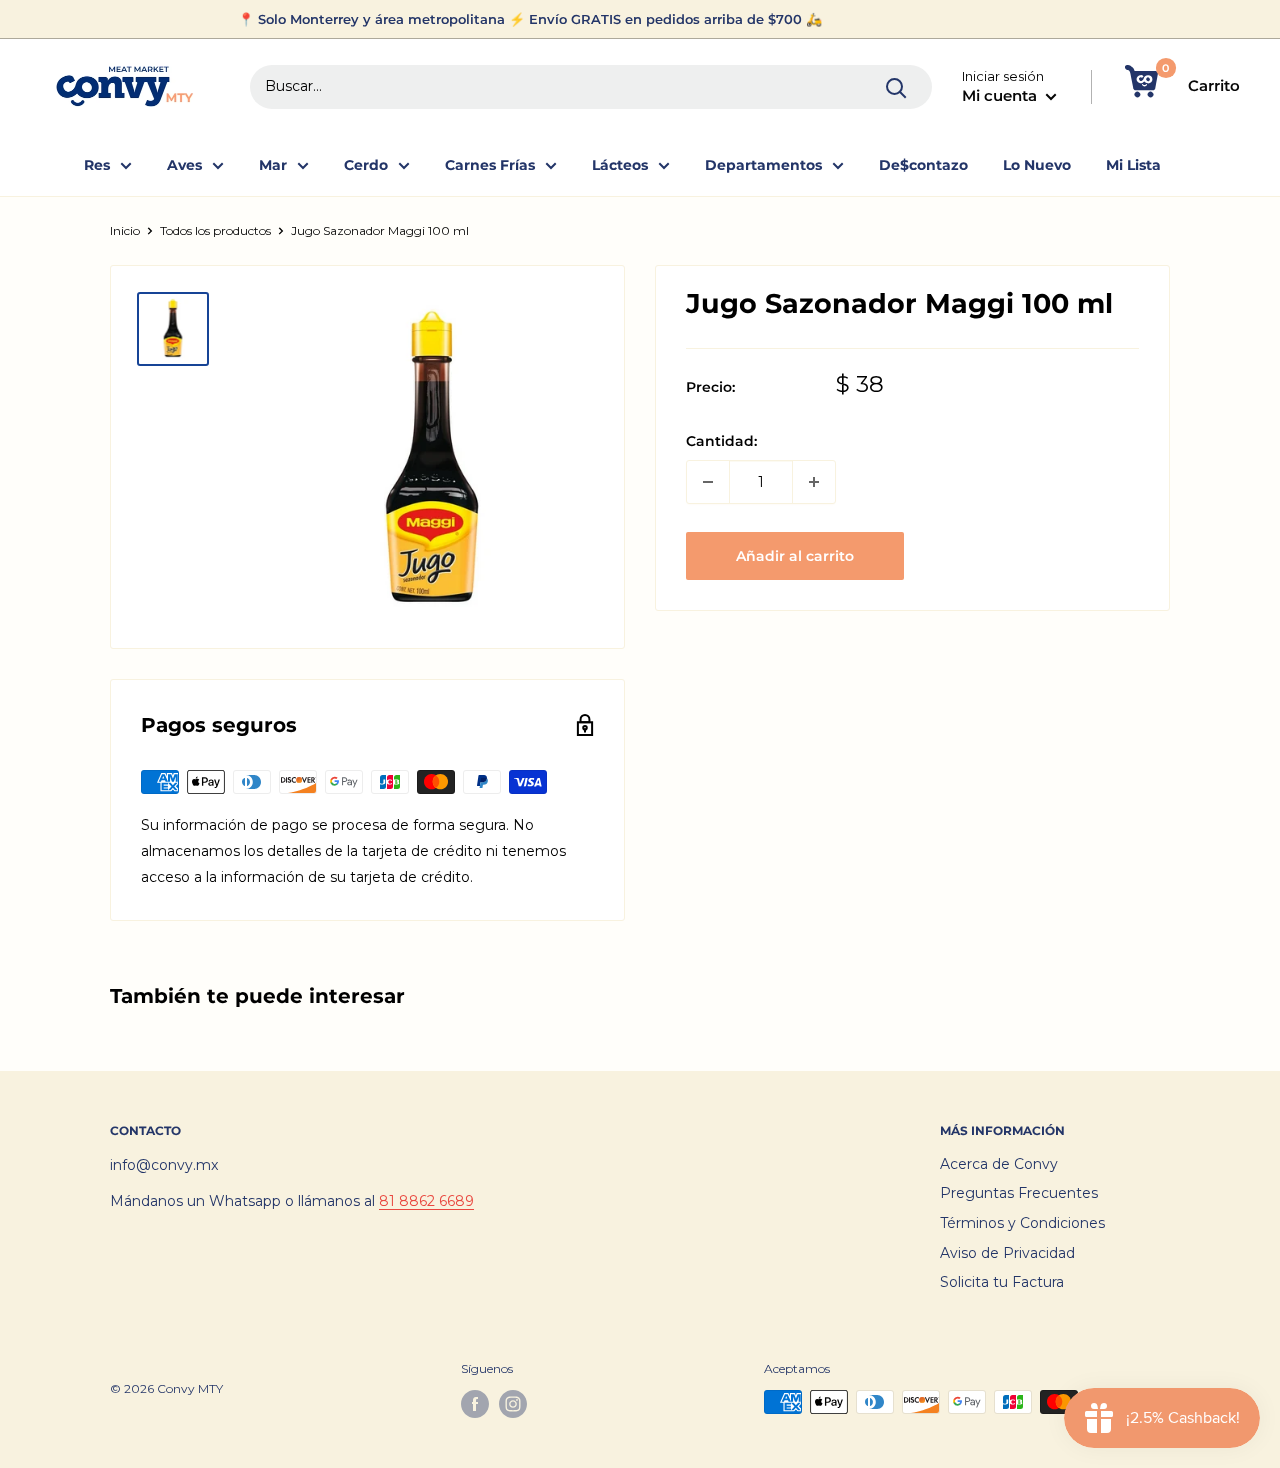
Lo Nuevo (1037, 165)
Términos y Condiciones (1022, 1223)
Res (97, 165)
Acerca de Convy (999, 1164)
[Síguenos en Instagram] (513, 1404)
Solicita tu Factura (1002, 1282)
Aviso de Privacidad (1007, 1253)
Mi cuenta (1001, 95)
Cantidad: (721, 441)
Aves (184, 165)
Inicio (125, 230)
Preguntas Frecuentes (1019, 1193)
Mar (273, 165)
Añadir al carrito (795, 556)
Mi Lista (1133, 165)
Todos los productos (215, 230)
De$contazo (923, 165)
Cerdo (366, 165)
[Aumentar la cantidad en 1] (814, 482)
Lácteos (620, 165)
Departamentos (763, 165)
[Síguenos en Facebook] (475, 1404)
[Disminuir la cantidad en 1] (708, 482)
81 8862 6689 (426, 1201)
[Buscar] (897, 87)
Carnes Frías (490, 165)
